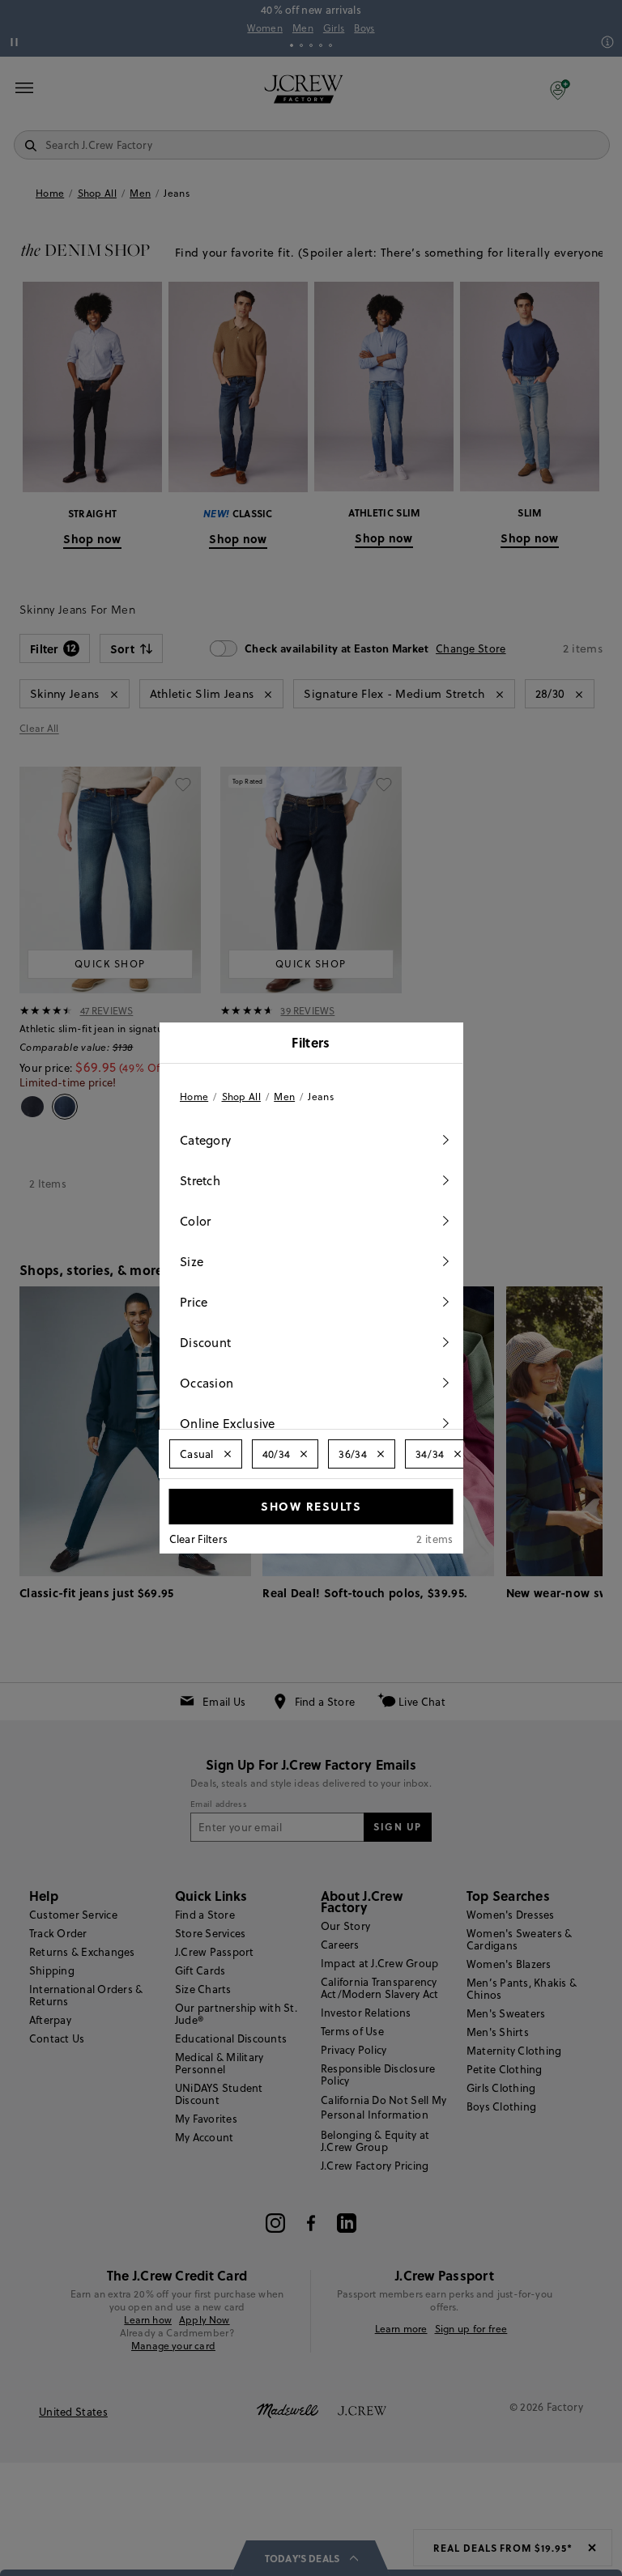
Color (196, 1221)
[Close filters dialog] (445, 1044)
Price (194, 1302)
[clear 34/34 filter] (458, 1454)
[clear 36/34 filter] (380, 1454)
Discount (205, 1343)
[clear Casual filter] (227, 1454)
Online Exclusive (228, 1424)
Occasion (207, 1383)
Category (205, 1140)
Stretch (200, 1181)
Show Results (311, 1506)
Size (192, 1262)
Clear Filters (199, 1539)
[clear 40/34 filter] (304, 1454)
